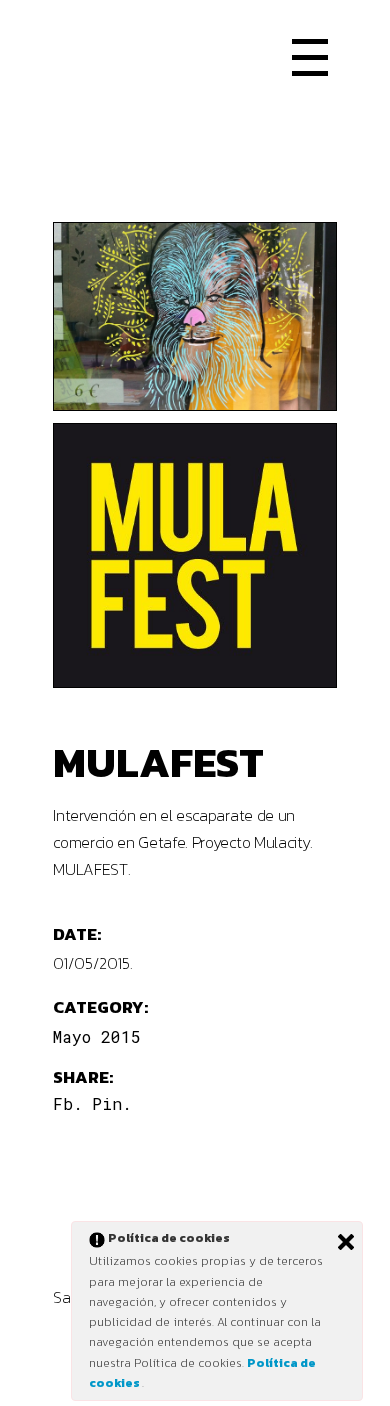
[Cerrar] (346, 1242)
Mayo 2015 (97, 1036)
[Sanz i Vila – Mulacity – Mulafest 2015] (195, 316)
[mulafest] (195, 555)
